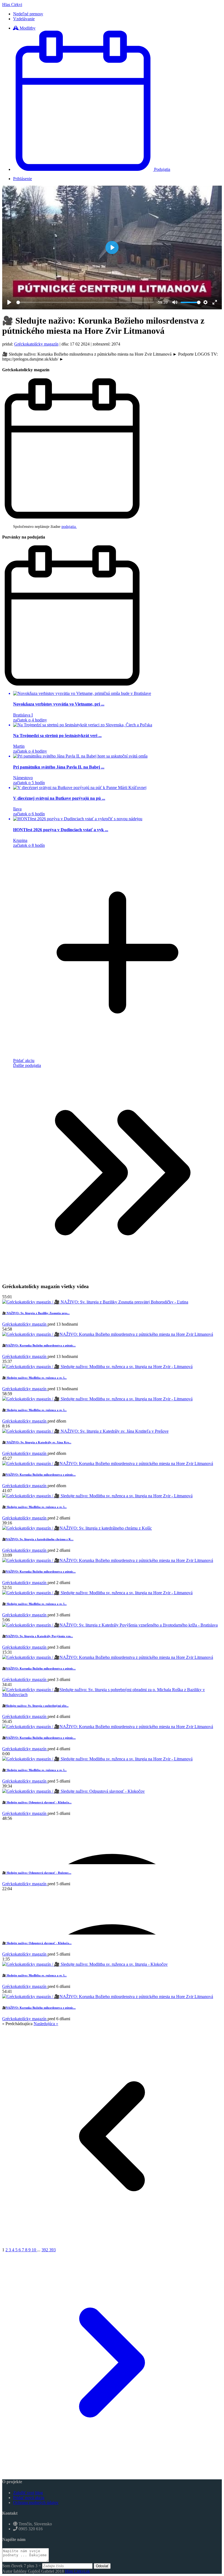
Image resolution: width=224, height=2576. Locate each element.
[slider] (85, 302)
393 (52, 2250)
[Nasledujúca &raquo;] (112, 2471)
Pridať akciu (24, 1060)
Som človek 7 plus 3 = (22, 2566)
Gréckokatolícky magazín (36, 344)
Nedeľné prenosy (28, 14)
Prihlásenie (23, 179)
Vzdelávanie (24, 19)
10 (34, 2250)
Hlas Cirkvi (12, 5)
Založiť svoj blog (28, 2493)
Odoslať (102, 2566)
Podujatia (162, 169)
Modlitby (27, 28)
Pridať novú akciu (29, 2498)
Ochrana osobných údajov (36, 2502)
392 (45, 2250)
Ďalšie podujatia (27, 1065)
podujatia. (69, 527)
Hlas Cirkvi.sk (77, 2571)
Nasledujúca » (46, 2024)
